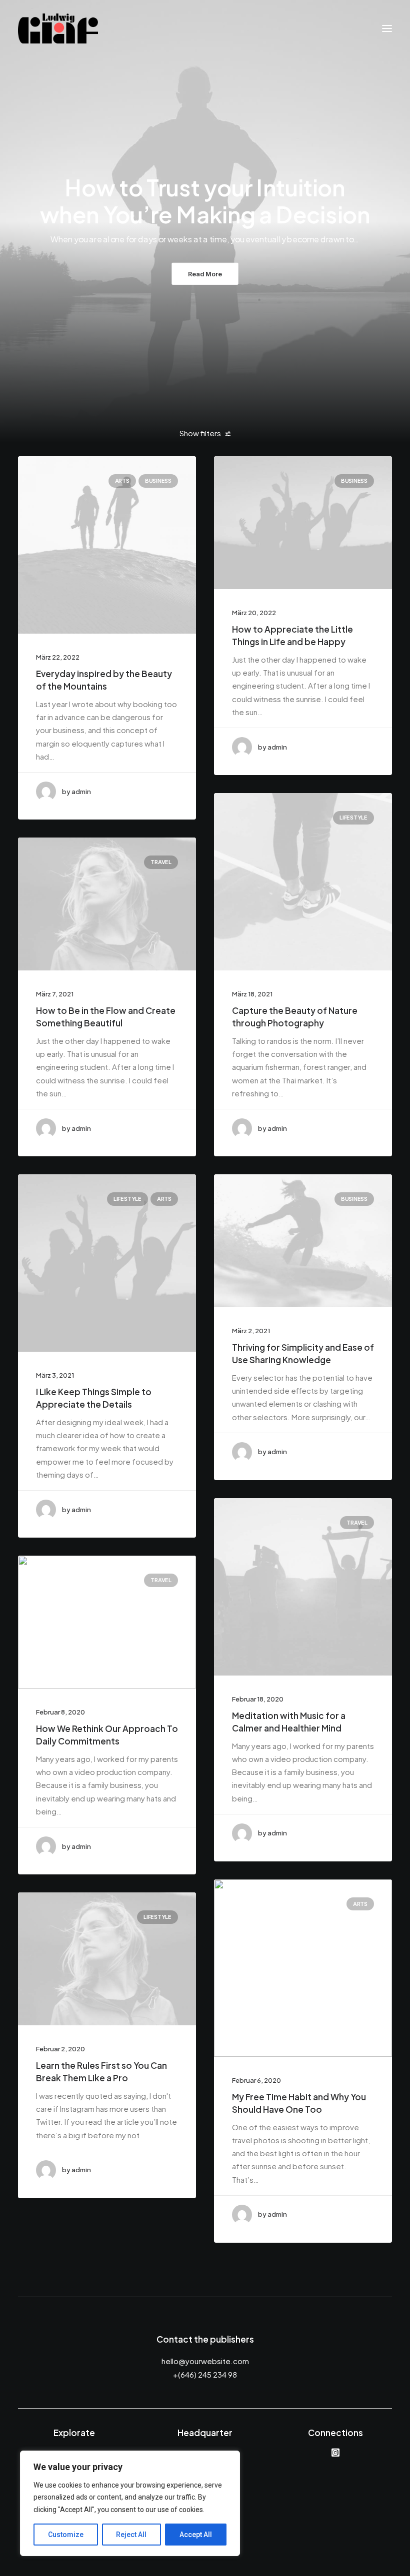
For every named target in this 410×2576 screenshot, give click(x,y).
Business (158, 481)
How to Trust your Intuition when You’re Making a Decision (205, 201)
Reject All (131, 2535)
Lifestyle (353, 818)
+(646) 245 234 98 (205, 2374)
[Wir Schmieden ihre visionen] (58, 28)
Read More (205, 273)
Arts (122, 481)
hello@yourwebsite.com (205, 2361)
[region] (130, 2504)
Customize (66, 2535)
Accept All (196, 2535)
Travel (161, 862)
